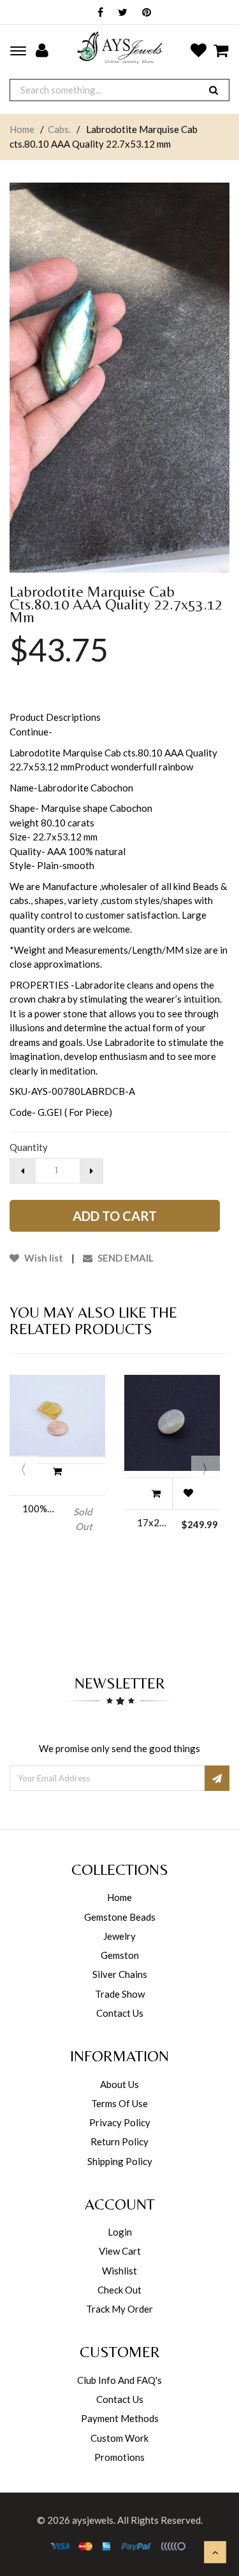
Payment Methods (120, 2418)
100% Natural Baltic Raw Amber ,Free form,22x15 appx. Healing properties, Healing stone (38, 1508)
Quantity (29, 1147)
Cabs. (59, 129)
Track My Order (119, 2309)
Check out (119, 2290)
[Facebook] (97, 13)
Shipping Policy (120, 2161)
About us (119, 2084)
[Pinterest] (143, 13)
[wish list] (188, 1493)
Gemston (120, 1955)
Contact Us (120, 2013)
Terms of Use (119, 2103)
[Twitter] (119, 13)
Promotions (119, 2457)
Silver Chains (120, 1974)
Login (120, 2232)
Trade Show (120, 1994)
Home (22, 129)
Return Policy (119, 2141)
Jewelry (119, 1936)
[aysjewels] (119, 47)
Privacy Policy (120, 2122)
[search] (214, 90)
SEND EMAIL (125, 1258)
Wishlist (119, 2271)
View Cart (120, 2251)
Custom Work (119, 2438)
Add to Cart (115, 1216)
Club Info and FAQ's (119, 2380)
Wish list (43, 1258)
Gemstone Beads (120, 1917)
